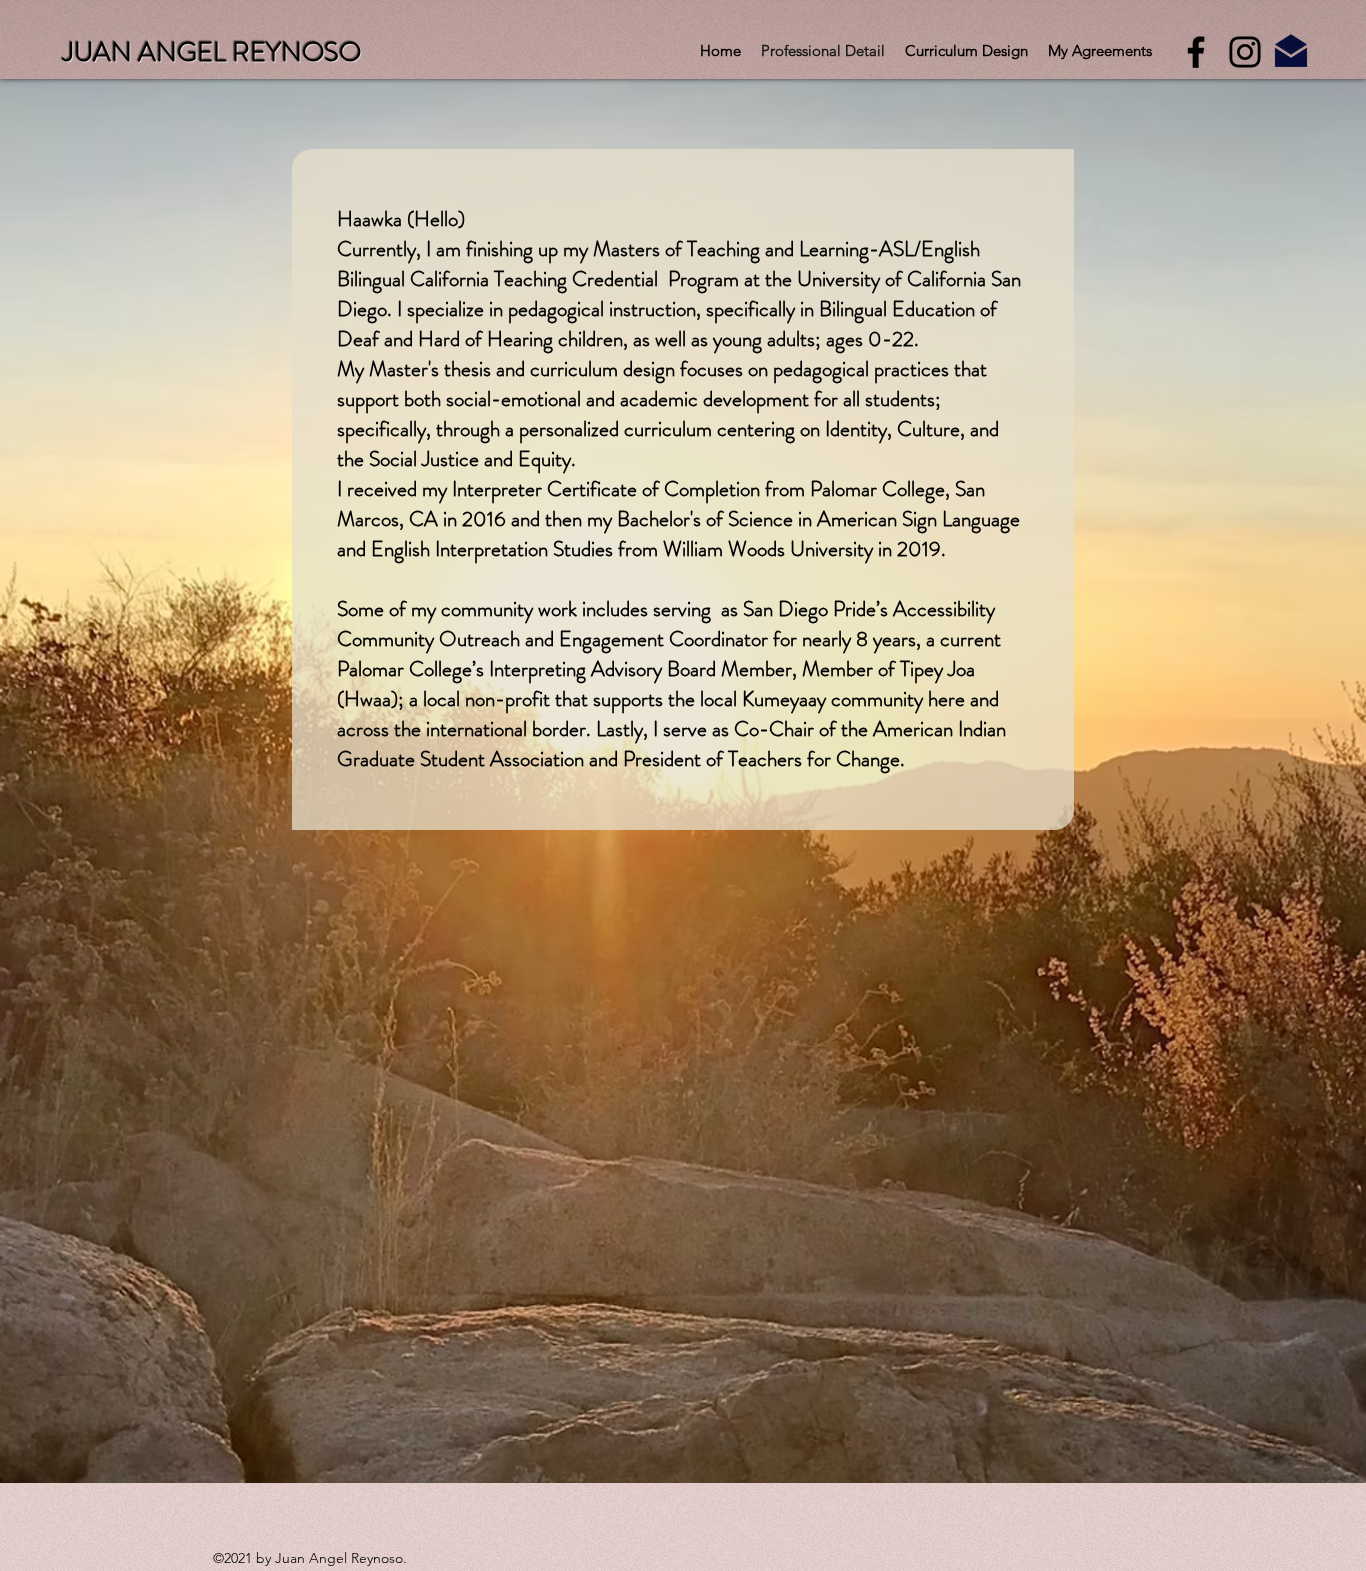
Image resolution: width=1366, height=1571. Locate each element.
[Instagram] (1245, 52)
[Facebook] (1196, 52)
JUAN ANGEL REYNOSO (212, 52)
